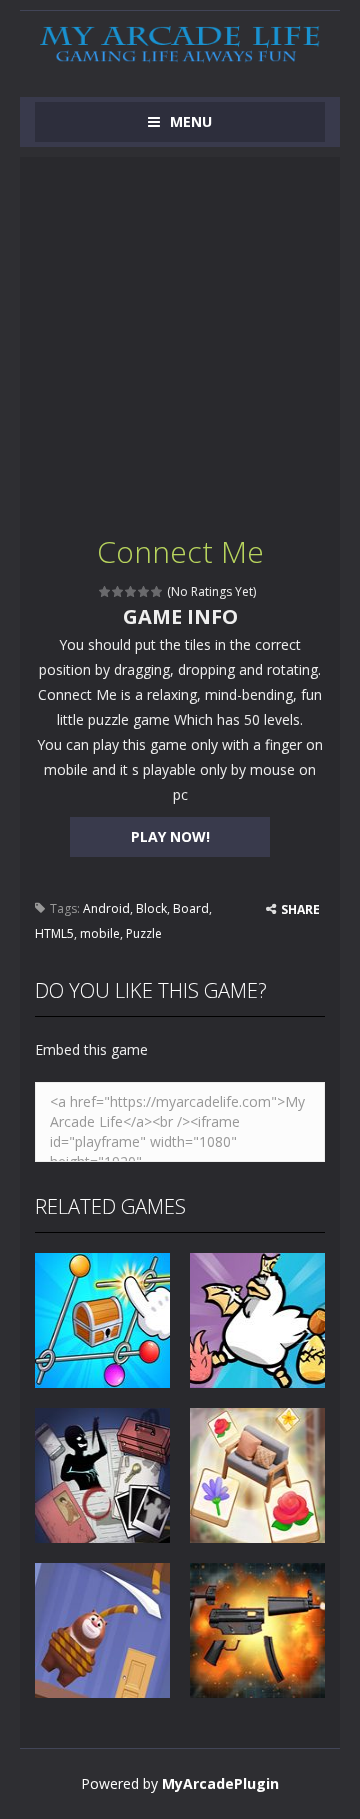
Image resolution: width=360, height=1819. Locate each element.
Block (151, 908)
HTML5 (54, 933)
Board (191, 908)
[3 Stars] (131, 591)
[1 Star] (105, 591)
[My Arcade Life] (180, 44)
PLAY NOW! (170, 836)
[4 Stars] (144, 591)
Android (106, 908)
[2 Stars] (118, 591)
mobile (100, 933)
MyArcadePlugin (220, 1783)
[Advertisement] (180, 337)
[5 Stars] (157, 591)
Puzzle (144, 933)
